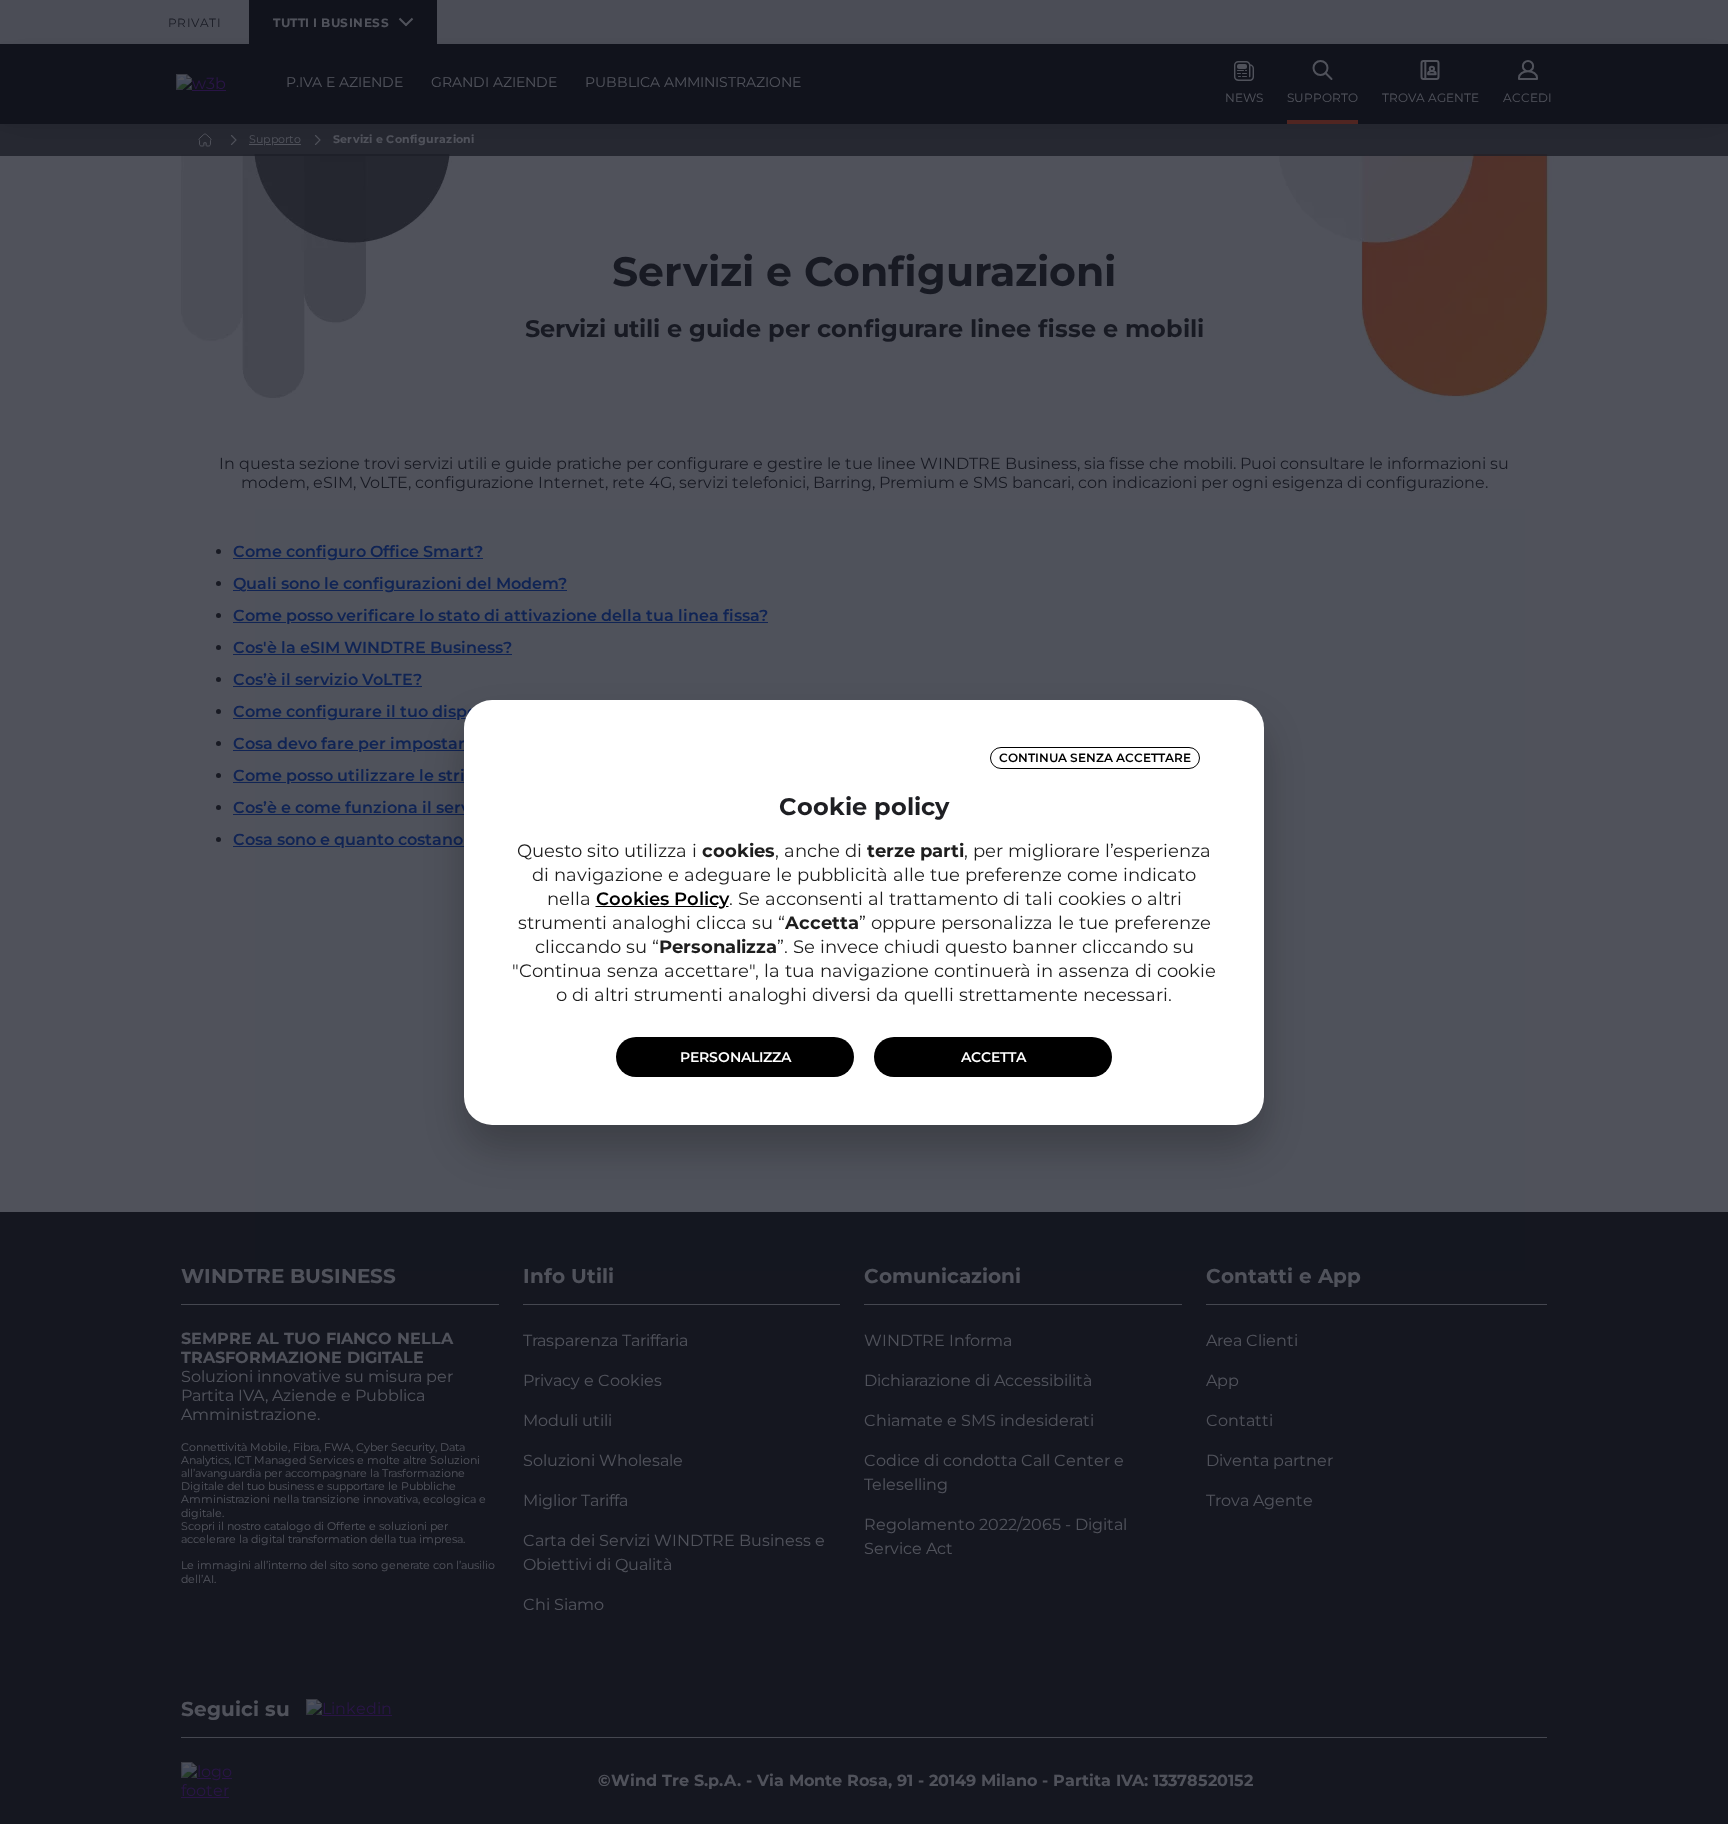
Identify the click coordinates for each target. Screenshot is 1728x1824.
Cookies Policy (662, 899)
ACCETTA (993, 1057)
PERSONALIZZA (735, 1057)
